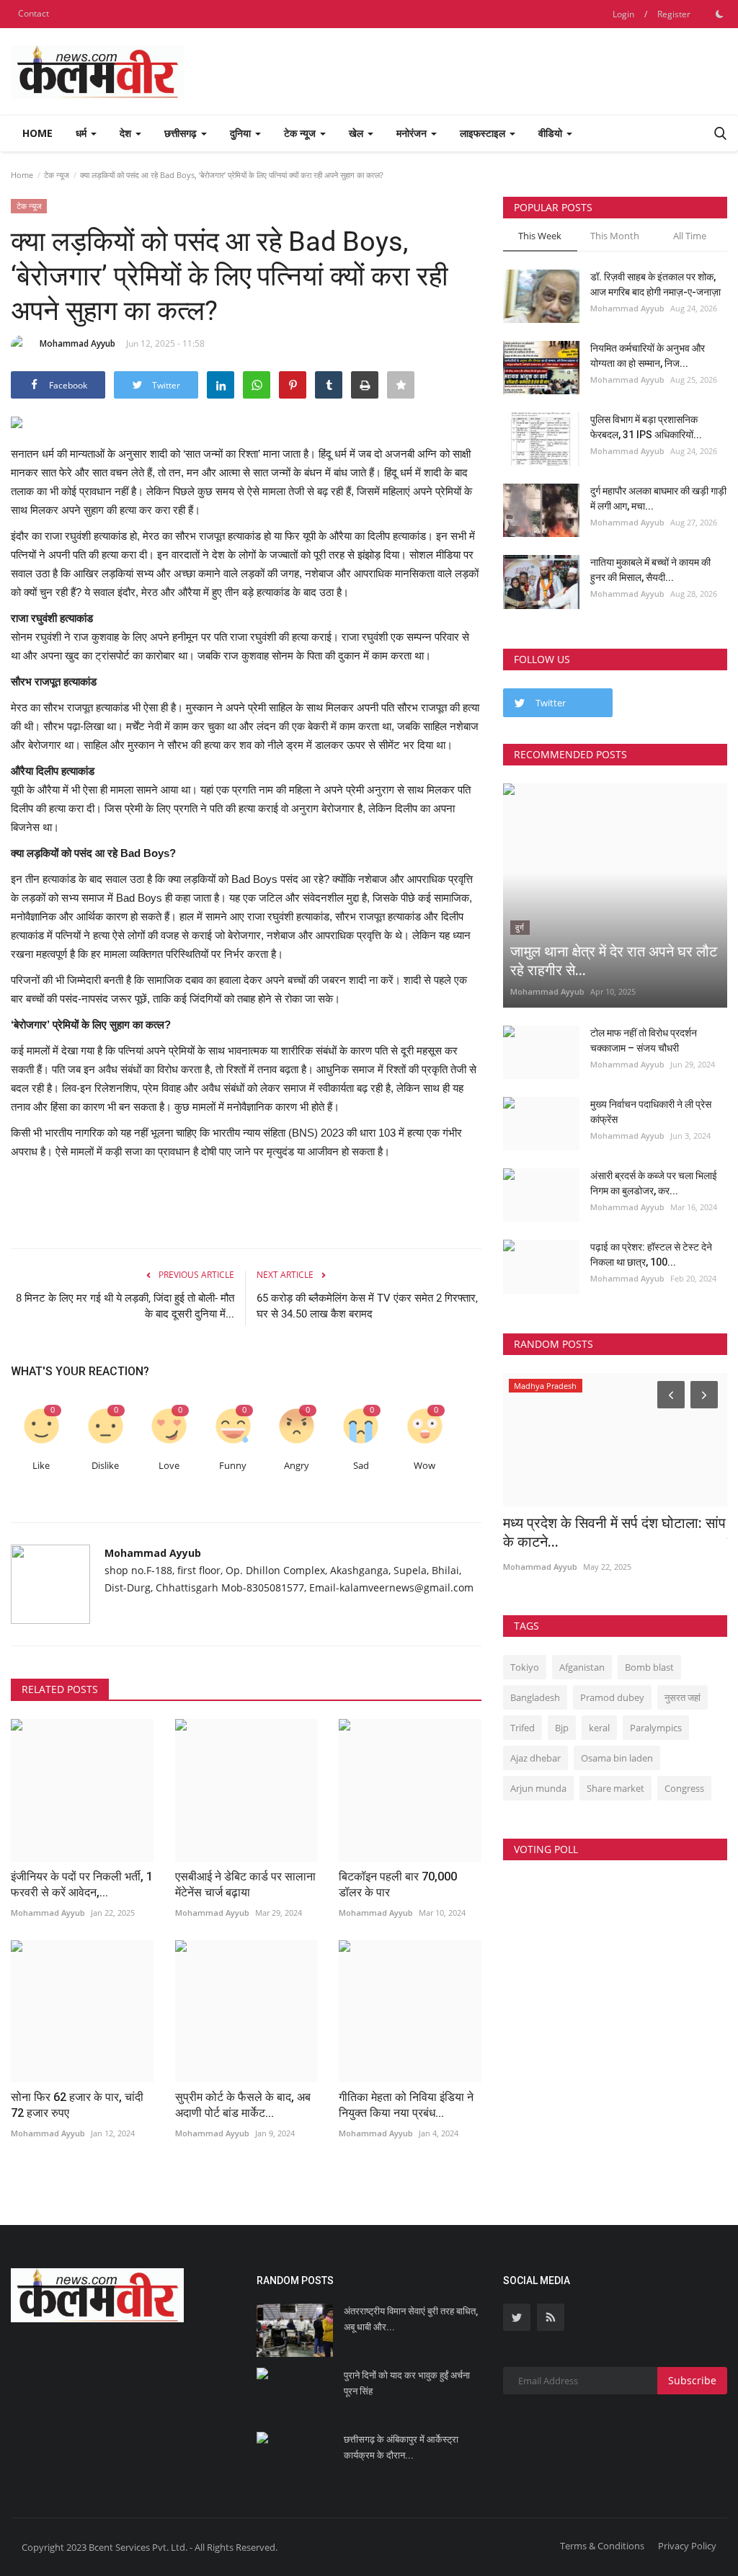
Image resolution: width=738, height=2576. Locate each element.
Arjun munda (538, 1788)
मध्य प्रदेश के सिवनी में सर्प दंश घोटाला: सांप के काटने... (614, 1532)
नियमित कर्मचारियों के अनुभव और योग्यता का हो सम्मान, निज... (648, 356)
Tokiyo (525, 1667)
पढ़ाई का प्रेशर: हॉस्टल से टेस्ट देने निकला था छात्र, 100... (651, 1254)
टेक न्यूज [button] (301, 133)
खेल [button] (357, 133)
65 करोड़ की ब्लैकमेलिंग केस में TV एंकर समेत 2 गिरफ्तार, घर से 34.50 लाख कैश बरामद (367, 1306)
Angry (297, 1466)
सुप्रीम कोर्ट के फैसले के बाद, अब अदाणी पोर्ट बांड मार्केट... (243, 2105)
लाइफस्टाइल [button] (484, 133)
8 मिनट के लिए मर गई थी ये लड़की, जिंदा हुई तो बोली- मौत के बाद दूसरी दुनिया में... (125, 1306)
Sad (361, 1466)
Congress (684, 1788)
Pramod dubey (612, 1697)
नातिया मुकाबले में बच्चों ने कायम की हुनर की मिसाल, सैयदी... (650, 570)
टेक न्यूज (57, 175)
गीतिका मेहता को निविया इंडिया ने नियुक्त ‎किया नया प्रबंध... (406, 2105)
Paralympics (656, 1728)
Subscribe (692, 2380)
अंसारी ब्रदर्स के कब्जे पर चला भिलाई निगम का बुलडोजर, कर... (654, 1183)
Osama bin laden (617, 1758)
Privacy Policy (687, 2546)
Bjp (562, 1728)
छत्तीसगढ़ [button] (182, 133)
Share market (615, 1788)
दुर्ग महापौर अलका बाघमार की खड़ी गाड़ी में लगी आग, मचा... (658, 498)
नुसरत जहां (683, 1697)
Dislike (105, 1466)
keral (599, 1728)
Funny (233, 1466)
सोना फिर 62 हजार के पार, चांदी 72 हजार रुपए (77, 2105)
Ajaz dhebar (535, 1758)
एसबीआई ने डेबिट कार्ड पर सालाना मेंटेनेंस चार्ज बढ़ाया (245, 1884)
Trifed (523, 1728)
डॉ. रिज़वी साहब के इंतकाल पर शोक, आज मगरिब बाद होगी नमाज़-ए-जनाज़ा (655, 284)
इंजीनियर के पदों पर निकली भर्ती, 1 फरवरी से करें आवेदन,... (82, 1884)
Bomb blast (649, 1667)
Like (41, 1466)
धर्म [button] (83, 133)
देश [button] (127, 133)
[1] (719, 14)
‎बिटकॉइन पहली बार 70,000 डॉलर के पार (398, 1884)
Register (674, 14)
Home (37, 133)
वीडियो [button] (552, 133)
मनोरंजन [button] (413, 133)
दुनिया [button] (242, 133)
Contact (34, 13)
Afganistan (582, 1667)
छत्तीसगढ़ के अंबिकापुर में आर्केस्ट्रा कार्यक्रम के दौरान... (401, 2447)
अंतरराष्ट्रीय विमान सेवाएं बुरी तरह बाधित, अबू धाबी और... (411, 2319)
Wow (424, 1466)
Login (623, 14)
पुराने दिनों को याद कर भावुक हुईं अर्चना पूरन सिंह (407, 2383)
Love (169, 1466)
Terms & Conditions (602, 2546)
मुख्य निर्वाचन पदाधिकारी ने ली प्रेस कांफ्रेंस (651, 1112)
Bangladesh (535, 1697)
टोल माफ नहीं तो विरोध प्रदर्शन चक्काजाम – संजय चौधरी (644, 1040)
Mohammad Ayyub (77, 343)
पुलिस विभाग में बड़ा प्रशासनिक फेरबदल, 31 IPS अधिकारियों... (646, 427)
